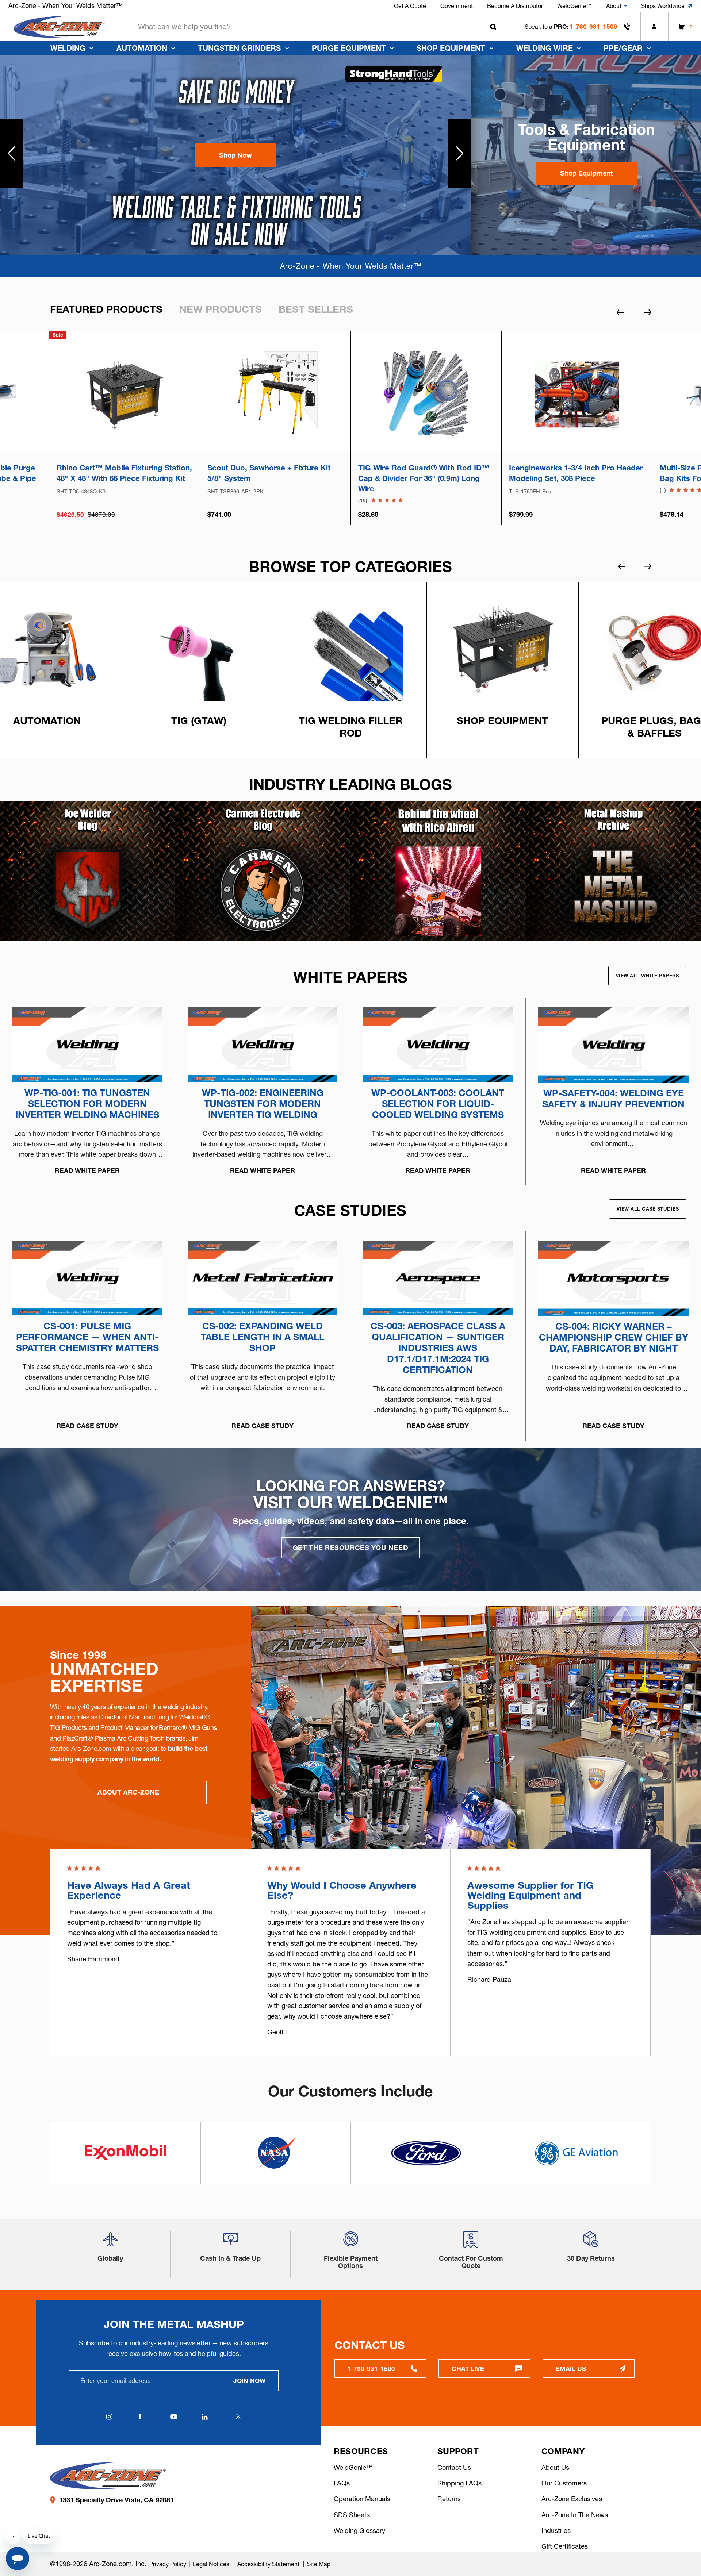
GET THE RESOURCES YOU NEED (350, 1548)
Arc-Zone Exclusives (572, 2499)
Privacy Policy (168, 2564)
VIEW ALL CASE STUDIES (648, 1209)
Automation (142, 48)
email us (571, 2369)
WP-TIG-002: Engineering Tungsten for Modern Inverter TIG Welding (263, 1104)
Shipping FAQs (459, 2483)
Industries (556, 2531)
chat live (468, 2369)
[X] (238, 2417)
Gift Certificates (565, 2546)
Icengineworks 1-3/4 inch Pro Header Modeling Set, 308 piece (124, 473)
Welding (68, 48)
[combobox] (316, 27)
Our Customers (564, 2483)
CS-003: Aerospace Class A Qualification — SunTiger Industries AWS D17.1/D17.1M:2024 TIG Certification (438, 1348)
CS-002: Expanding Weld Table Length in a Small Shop (263, 1337)
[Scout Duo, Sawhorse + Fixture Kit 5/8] (577, 394)
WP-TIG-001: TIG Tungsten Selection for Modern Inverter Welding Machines (87, 1104)
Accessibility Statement (269, 2564)
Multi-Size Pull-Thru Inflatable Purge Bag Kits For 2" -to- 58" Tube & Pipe (273, 473)
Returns (449, 2499)
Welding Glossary (359, 2531)
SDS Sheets (352, 2515)
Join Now (249, 2381)
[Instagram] (110, 2417)
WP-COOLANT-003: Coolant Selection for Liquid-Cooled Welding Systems (438, 1104)
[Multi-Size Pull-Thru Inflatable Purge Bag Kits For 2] (275, 394)
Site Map (319, 2564)
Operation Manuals (362, 2499)
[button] (235, 155)
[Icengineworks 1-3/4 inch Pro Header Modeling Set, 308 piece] (124, 394)
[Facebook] (140, 2417)
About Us (555, 2467)
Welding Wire (545, 48)
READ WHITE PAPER (87, 1171)
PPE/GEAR (623, 48)
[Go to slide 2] (460, 154)
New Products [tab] (221, 309)
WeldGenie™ (353, 2467)
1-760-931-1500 (593, 26)
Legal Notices (212, 2564)
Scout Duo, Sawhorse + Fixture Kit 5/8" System (570, 473)
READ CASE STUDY (87, 1426)
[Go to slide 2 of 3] (647, 1822)
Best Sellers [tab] (316, 309)
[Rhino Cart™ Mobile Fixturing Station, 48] (426, 394)
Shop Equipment (451, 48)
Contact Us (454, 2467)
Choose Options (275, 426)
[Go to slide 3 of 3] (618, 1822)
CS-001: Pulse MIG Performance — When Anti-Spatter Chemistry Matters (87, 1337)
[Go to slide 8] (12, 154)
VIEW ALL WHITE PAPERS (648, 976)
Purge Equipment (349, 48)
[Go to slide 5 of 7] (648, 566)
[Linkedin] (205, 2417)
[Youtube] (174, 2417)
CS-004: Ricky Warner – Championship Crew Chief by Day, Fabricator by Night (614, 1337)
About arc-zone (128, 1792)
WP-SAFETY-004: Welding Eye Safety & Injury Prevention (613, 1099)
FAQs (342, 2483)
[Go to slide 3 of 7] (622, 566)
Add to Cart (125, 426)
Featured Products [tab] (106, 309)
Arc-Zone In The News (575, 2515)
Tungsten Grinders (239, 48)
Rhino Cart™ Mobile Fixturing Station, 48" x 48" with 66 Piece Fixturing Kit (426, 473)
